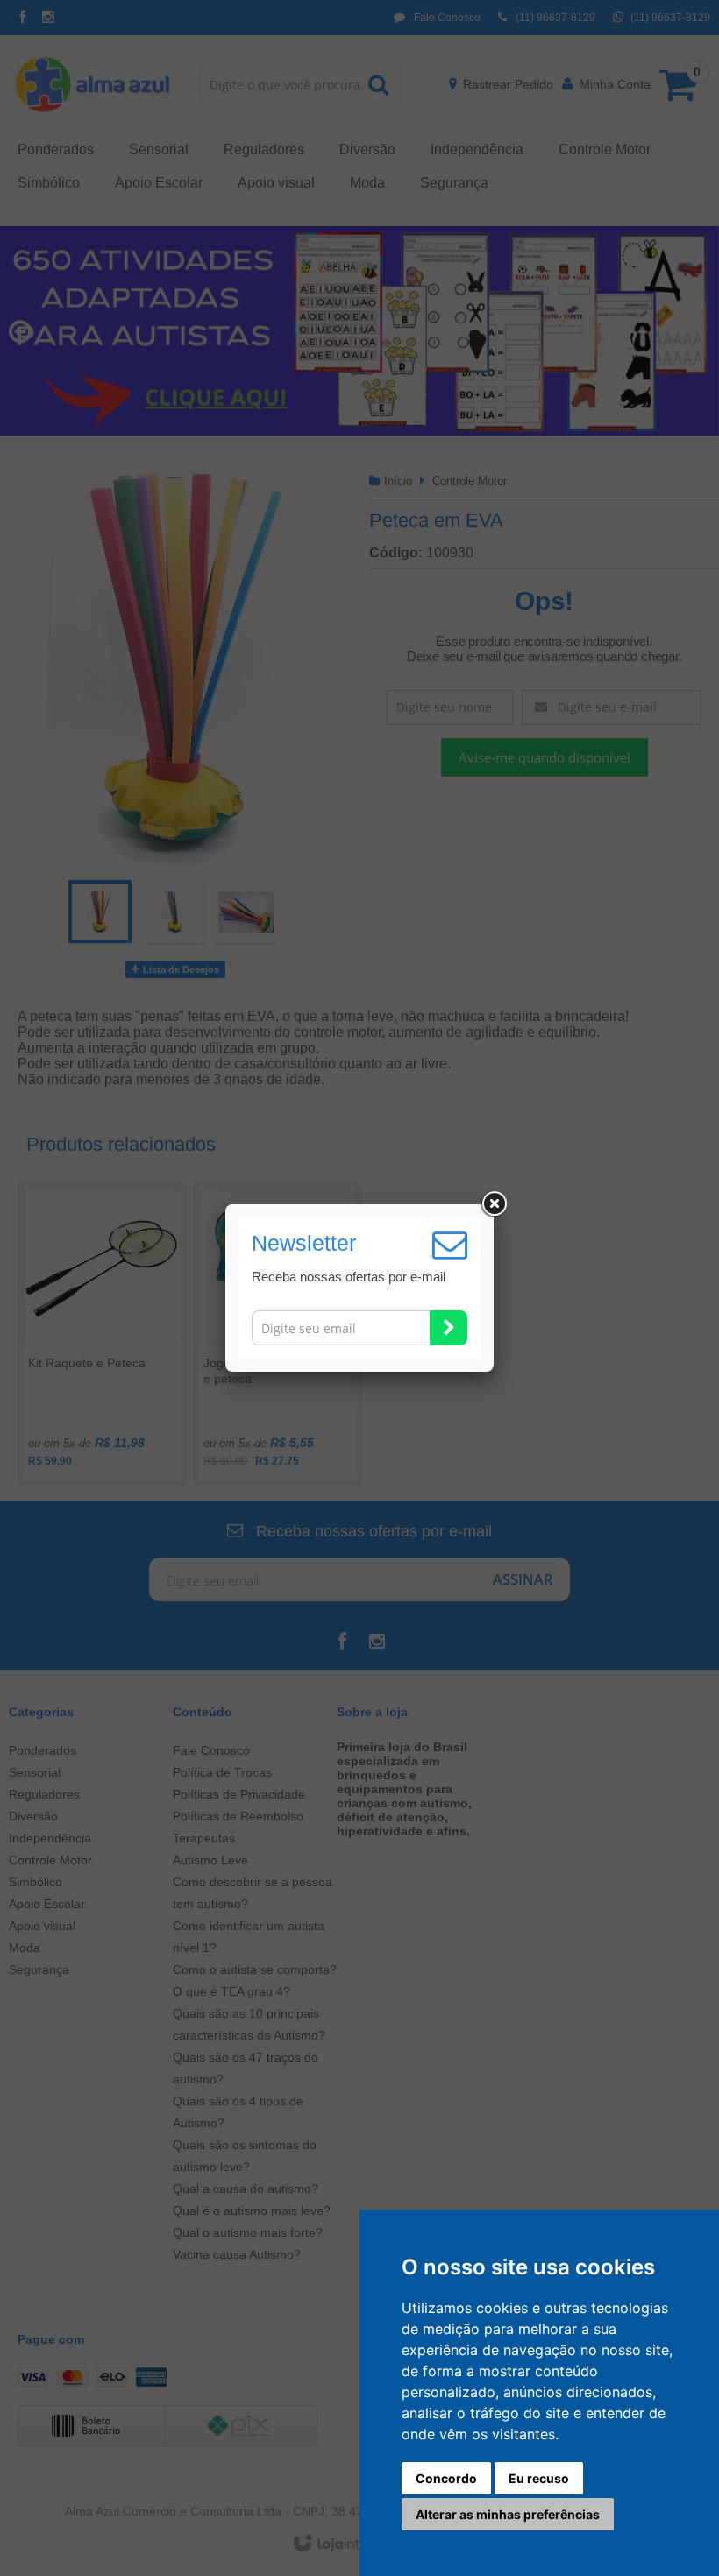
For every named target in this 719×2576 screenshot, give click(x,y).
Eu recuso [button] (539, 2478)
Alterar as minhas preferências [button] (508, 2514)
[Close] (494, 1204)
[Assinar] (448, 1328)
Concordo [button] (446, 2478)
